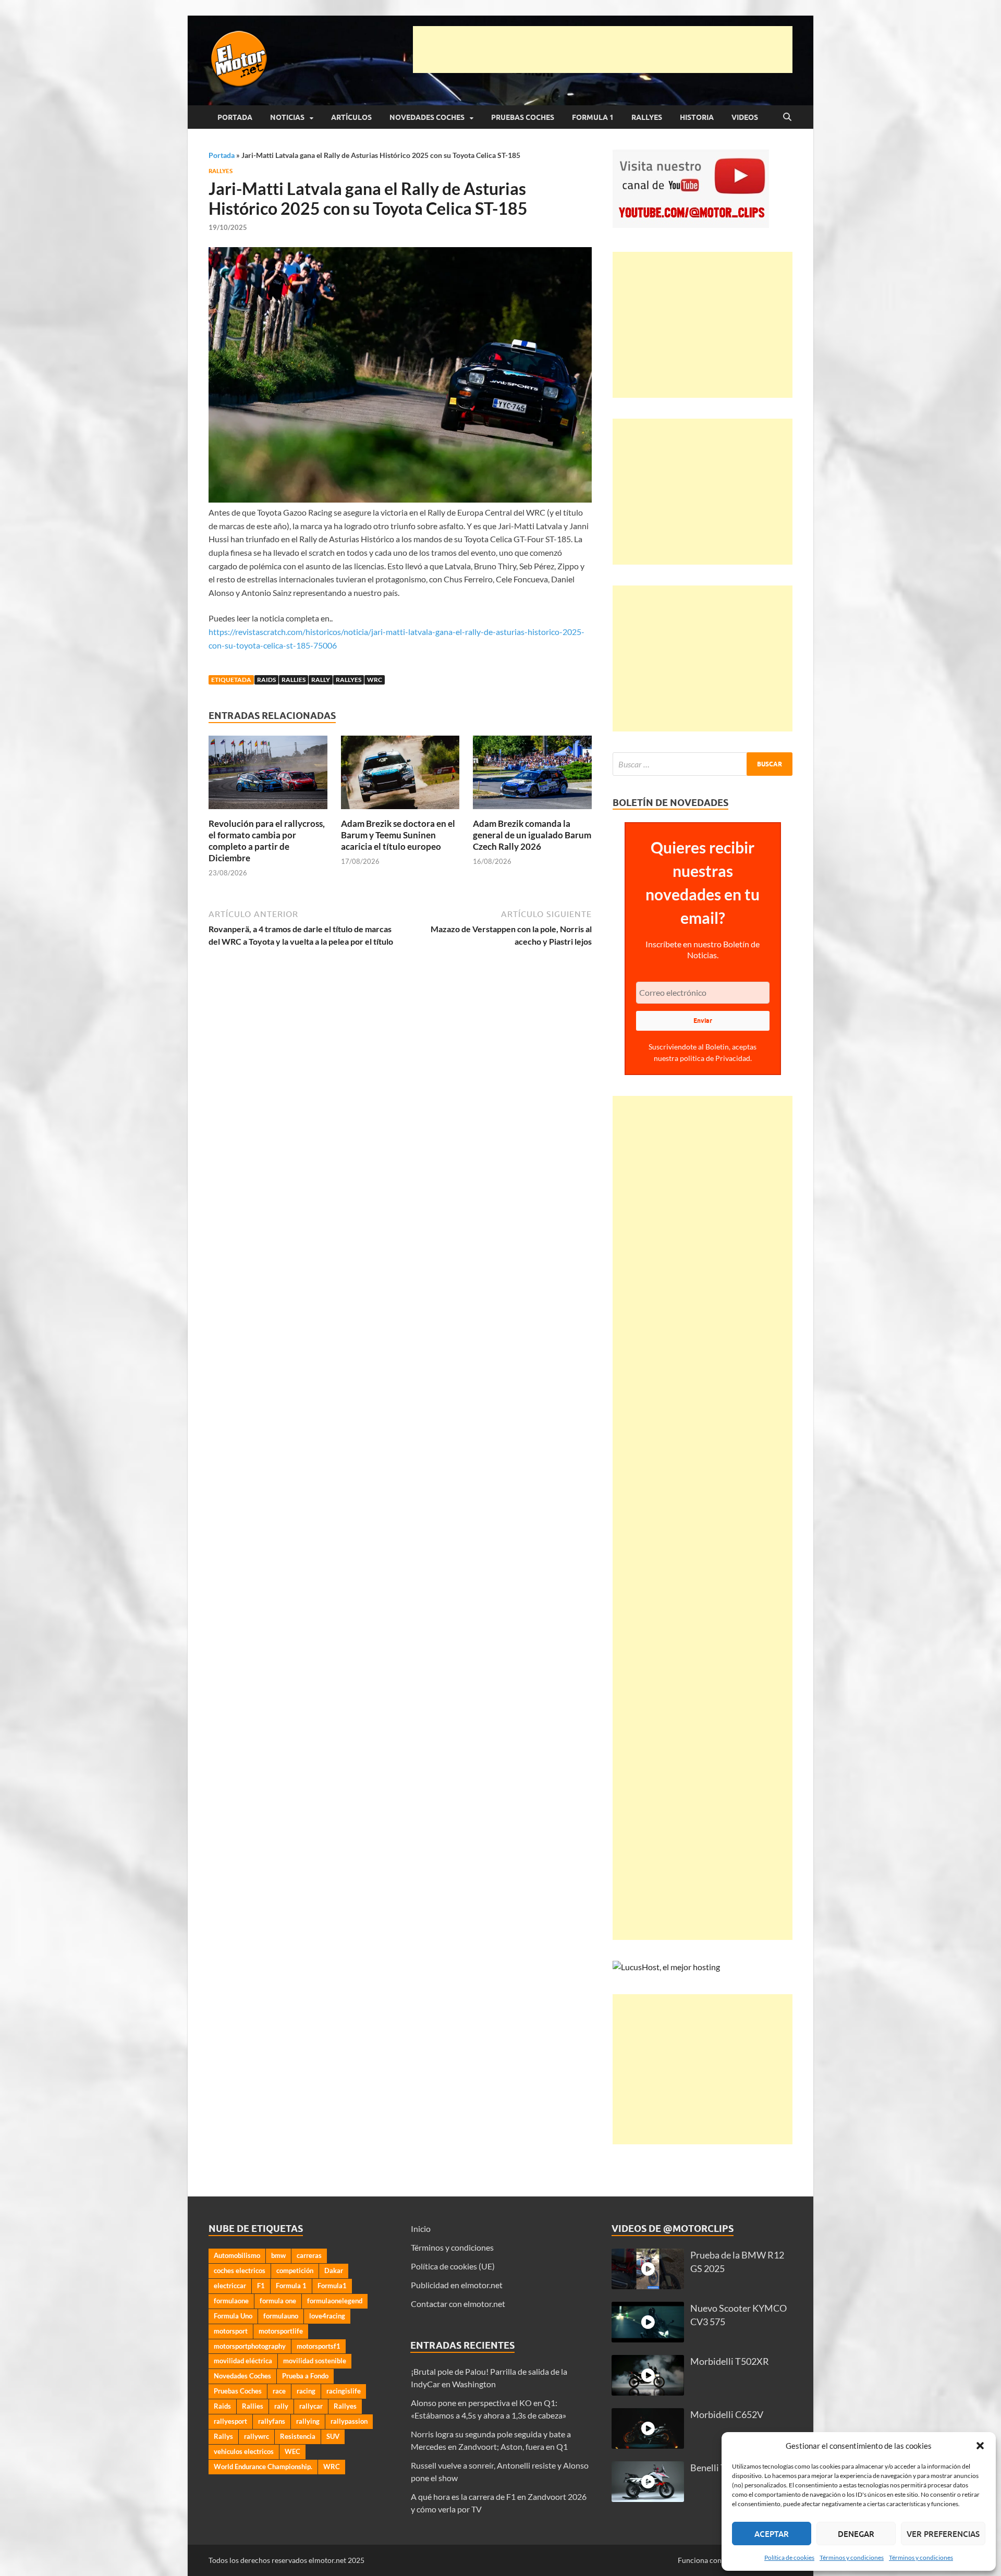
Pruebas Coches (523, 117)
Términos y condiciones (852, 2557)
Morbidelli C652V (727, 2415)
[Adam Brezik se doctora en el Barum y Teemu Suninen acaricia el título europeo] (400, 776)
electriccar (230, 2286)
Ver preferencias (943, 2534)
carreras (309, 2255)
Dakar (334, 2270)
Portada (235, 117)
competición (295, 2270)
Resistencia (298, 2436)
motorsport (231, 2331)
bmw (278, 2255)
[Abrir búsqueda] (787, 117)
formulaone (231, 2301)
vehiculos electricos (244, 2451)
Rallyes (647, 117)
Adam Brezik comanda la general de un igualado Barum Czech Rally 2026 (532, 835)
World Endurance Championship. (263, 2467)
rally (321, 680)
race (279, 2391)
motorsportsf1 (319, 2346)
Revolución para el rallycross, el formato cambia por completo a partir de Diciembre (267, 841)
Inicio (421, 2229)
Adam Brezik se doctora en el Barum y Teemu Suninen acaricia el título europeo (398, 835)
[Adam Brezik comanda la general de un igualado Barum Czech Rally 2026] (532, 776)
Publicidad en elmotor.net (457, 2285)
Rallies (294, 680)
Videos (745, 117)
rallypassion (349, 2421)
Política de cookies (789, 2557)
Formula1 (332, 2286)
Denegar (856, 2534)
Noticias (287, 117)
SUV (333, 2436)
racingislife (344, 2391)
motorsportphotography (250, 2346)
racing (306, 2391)
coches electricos (240, 2270)
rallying (308, 2421)
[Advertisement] (603, 50)
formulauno (281, 2316)
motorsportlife (281, 2331)
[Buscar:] (703, 764)
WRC (375, 680)
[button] (980, 2446)
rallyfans (272, 2421)
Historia (697, 117)
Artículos (351, 117)
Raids (266, 680)
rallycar (311, 2406)
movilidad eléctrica (243, 2361)
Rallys (223, 2436)
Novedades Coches (427, 117)
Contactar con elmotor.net (458, 2304)
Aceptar (772, 2534)
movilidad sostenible (315, 2361)
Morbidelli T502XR (730, 2361)
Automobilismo (237, 2255)
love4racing (327, 2316)
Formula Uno (233, 2316)
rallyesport (230, 2421)
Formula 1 (593, 117)
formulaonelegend (335, 2301)
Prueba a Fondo (305, 2376)
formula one (278, 2301)
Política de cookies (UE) (453, 2266)
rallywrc (257, 2436)
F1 (261, 2286)
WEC (292, 2451)
